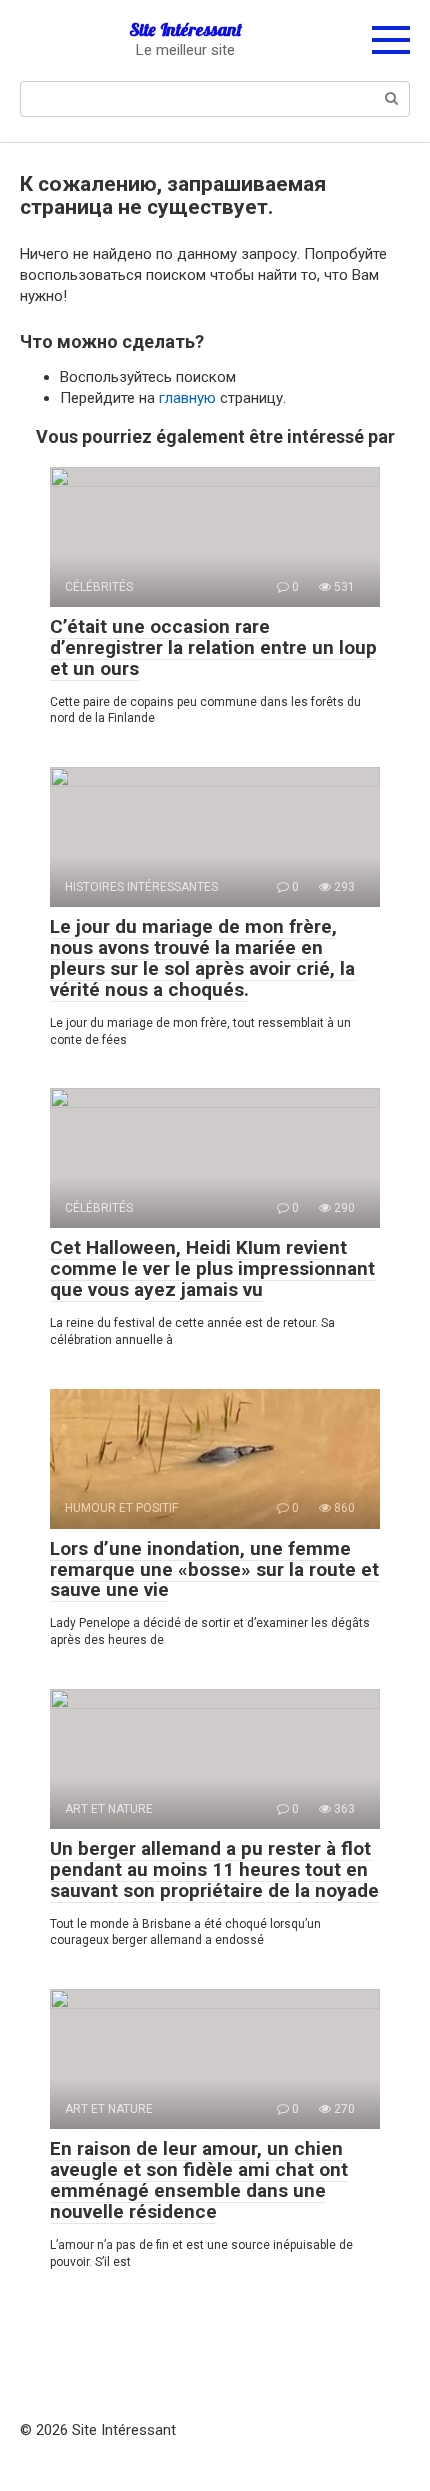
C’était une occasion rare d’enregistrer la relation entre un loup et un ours (213, 647)
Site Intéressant (185, 29)
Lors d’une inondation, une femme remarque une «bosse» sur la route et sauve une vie (214, 1569)
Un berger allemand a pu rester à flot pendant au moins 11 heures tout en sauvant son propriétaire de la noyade (214, 1869)
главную (187, 398)
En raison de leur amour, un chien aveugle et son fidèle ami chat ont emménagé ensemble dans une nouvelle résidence (199, 2180)
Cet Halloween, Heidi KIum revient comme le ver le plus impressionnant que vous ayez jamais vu (212, 1268)
